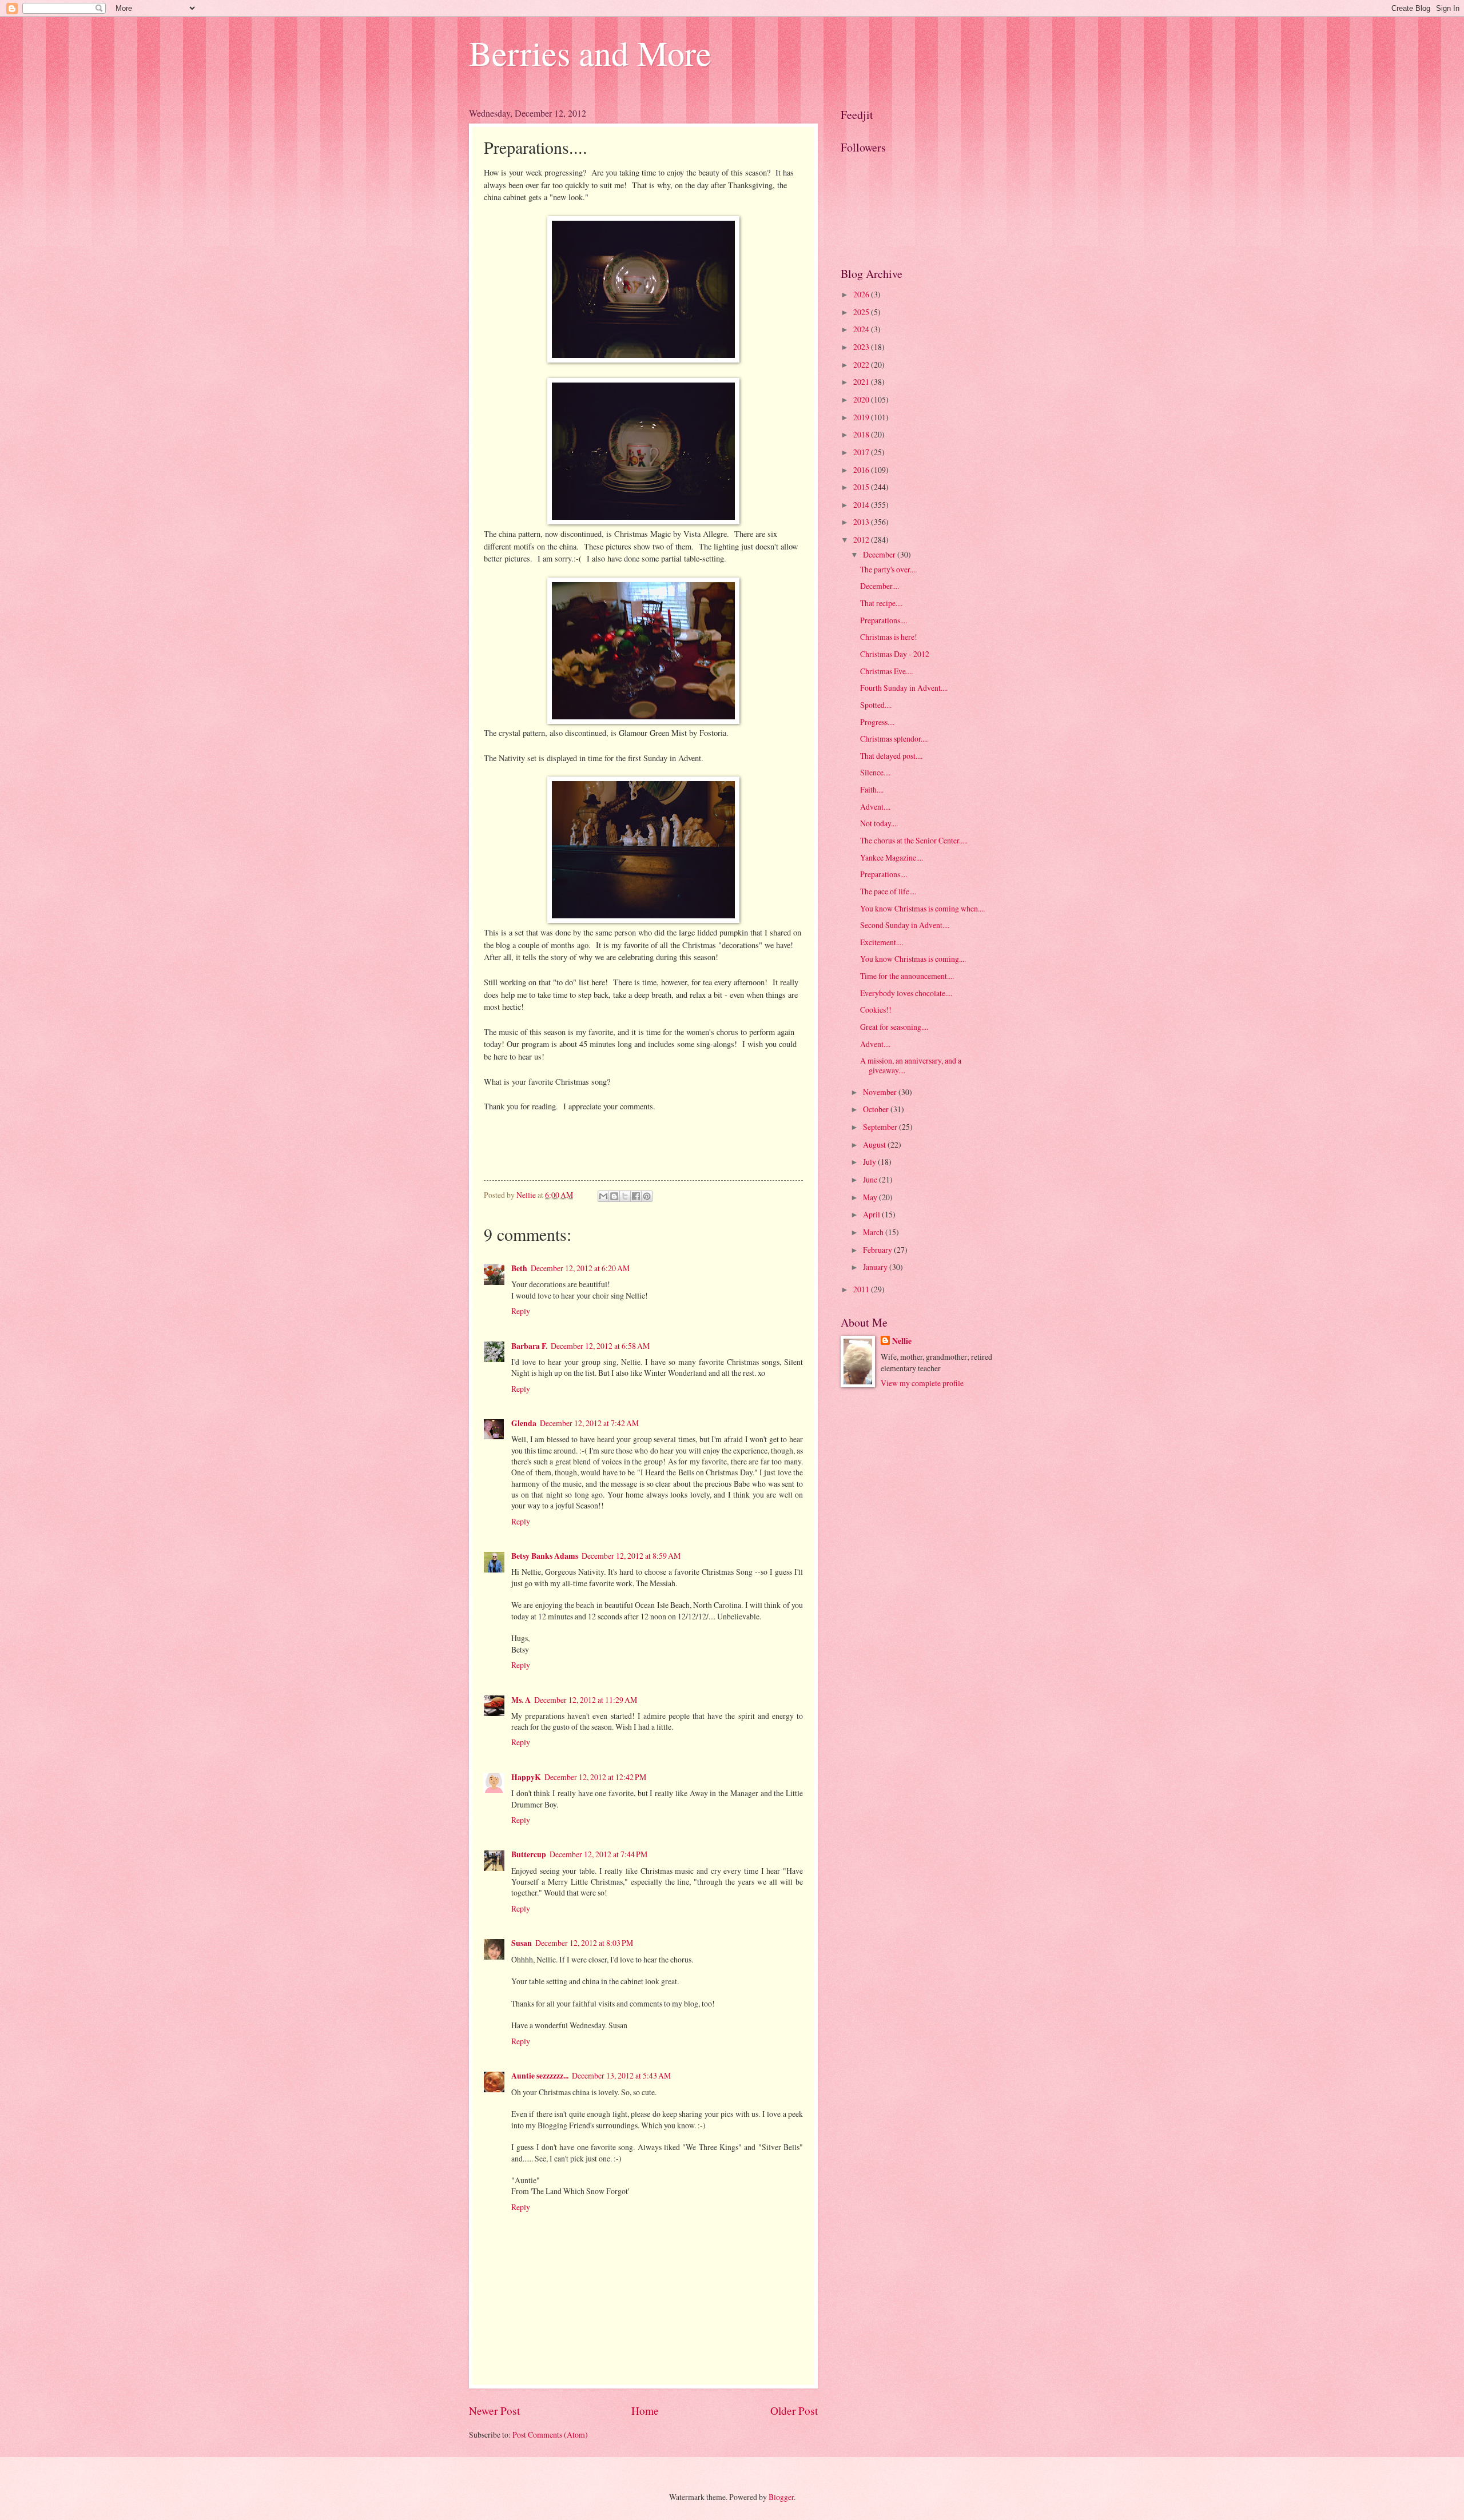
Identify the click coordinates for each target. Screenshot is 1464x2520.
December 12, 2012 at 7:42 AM (589, 1423)
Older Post (794, 2410)
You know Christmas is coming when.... (922, 908)
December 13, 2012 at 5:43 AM (621, 2075)
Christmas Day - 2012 (895, 654)
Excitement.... (882, 942)
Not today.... (879, 823)
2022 (862, 365)
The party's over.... (888, 569)
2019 (862, 417)
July (870, 1162)
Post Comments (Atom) (550, 2435)
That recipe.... (881, 603)
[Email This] (603, 1196)
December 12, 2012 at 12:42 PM (595, 1777)
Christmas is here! (889, 637)
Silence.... (875, 772)
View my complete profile (922, 1383)
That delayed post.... (891, 756)
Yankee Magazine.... (892, 857)
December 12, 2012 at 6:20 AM (580, 1268)
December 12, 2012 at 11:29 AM (586, 1700)
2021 (862, 382)
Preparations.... (884, 620)
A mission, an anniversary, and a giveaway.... (911, 1065)
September (881, 1127)
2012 (862, 540)
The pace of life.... (888, 891)
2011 (862, 1289)
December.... (880, 586)
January (876, 1267)
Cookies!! (876, 1010)
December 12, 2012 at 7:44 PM (598, 1854)
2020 (862, 399)
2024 (862, 329)
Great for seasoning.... (894, 1027)
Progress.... (877, 722)
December (880, 554)
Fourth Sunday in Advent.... (904, 688)
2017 (862, 452)
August (875, 1144)
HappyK (526, 1777)
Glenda (524, 1423)
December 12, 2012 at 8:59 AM (631, 1556)
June (871, 1179)
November (881, 1092)
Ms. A (521, 1700)
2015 (862, 487)
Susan (522, 1943)
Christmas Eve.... (886, 671)
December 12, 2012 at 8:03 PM (584, 1943)
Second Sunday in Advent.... (905, 925)
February (878, 1250)
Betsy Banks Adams (545, 1556)
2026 (862, 294)
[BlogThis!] (614, 1196)
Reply (521, 1311)
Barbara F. (529, 1346)
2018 (862, 434)
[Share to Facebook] (636, 1196)
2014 (862, 505)
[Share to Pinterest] (647, 1196)
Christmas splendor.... (894, 739)
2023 (862, 347)
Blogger (781, 2497)
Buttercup (529, 1854)
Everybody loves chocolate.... (906, 993)
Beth (519, 1268)
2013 (862, 522)
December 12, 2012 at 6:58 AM (600, 1346)
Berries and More (590, 53)
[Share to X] (625, 1196)
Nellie (902, 1341)
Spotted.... (876, 705)
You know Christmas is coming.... (913, 959)
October (877, 1109)
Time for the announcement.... (907, 976)
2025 (862, 312)
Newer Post (494, 2410)
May (871, 1197)
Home (645, 2410)
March (874, 1232)
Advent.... (875, 807)
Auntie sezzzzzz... (540, 2076)
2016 (862, 470)
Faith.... (872, 789)
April (872, 1214)
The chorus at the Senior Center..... (914, 840)
